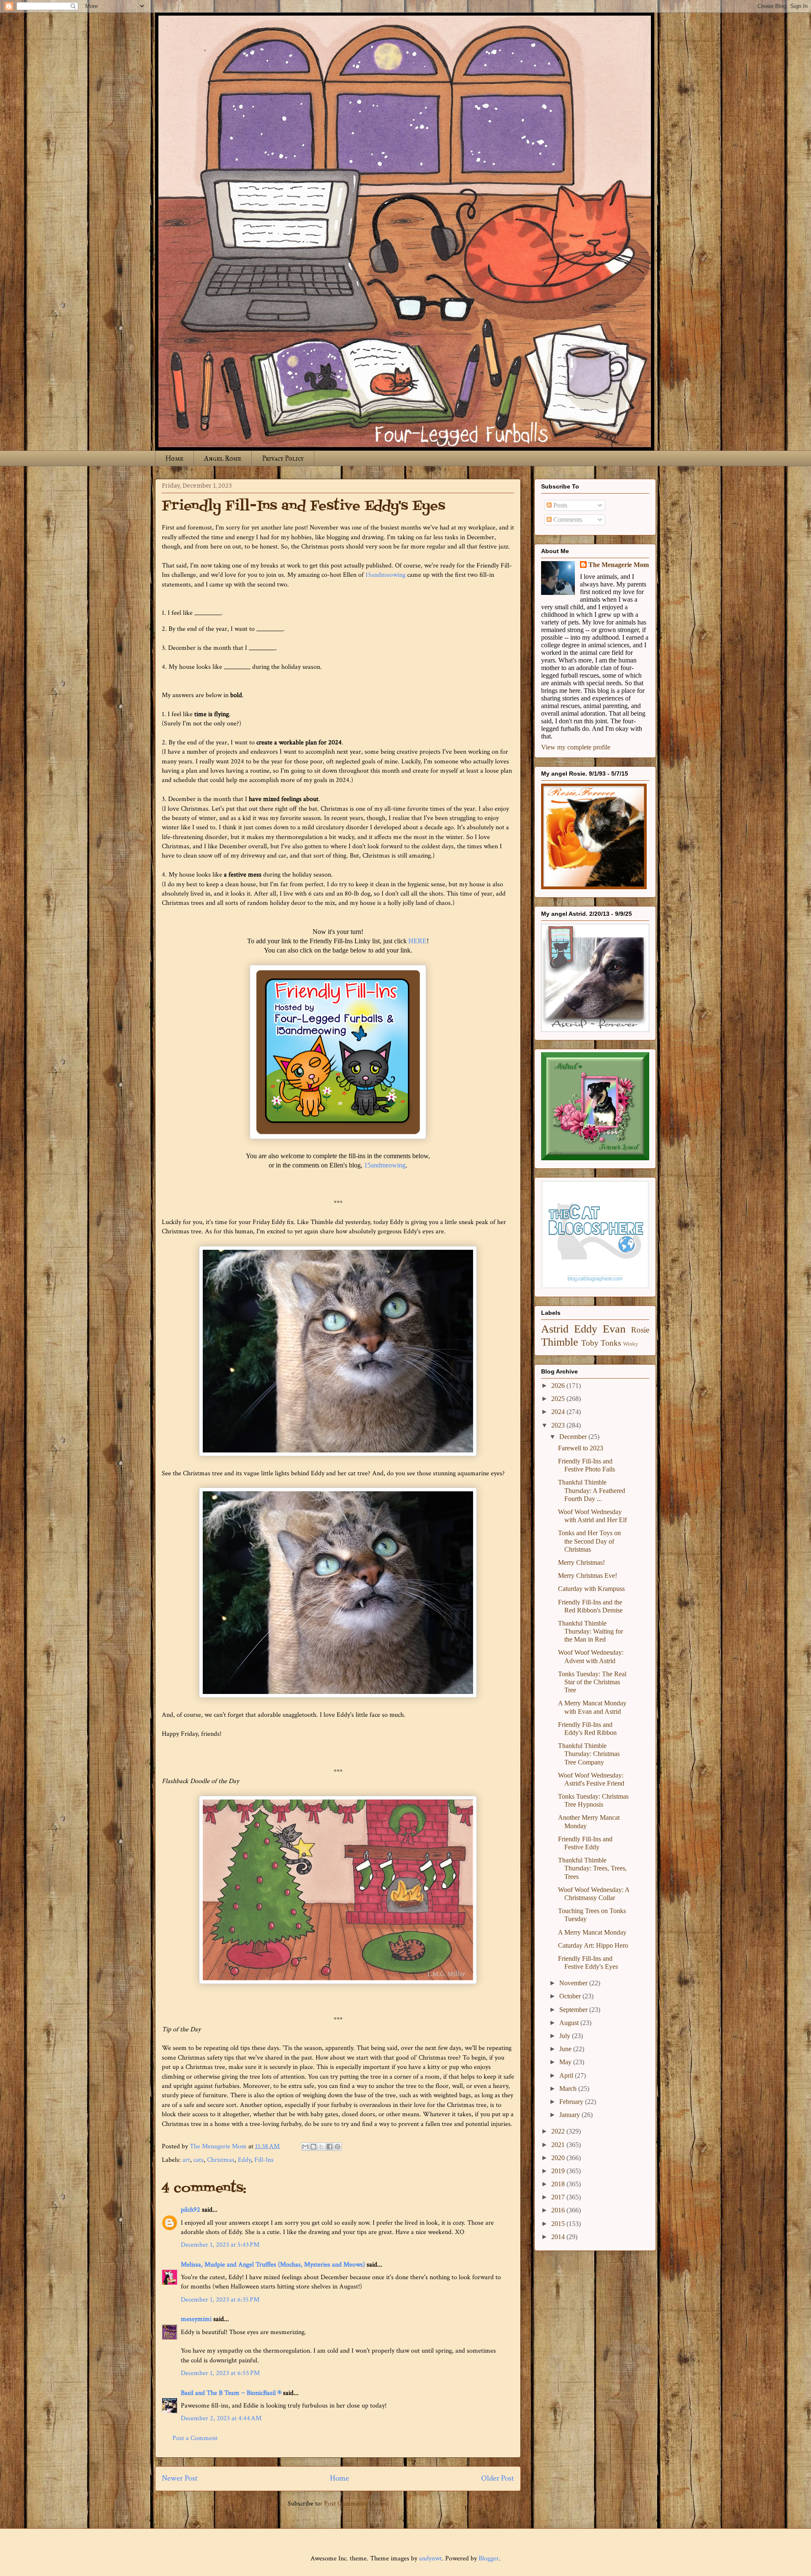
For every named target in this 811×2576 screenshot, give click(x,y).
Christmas (221, 2160)
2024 (559, 1412)
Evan (614, 1329)
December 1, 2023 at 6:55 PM (220, 2373)
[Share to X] (321, 2147)
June (566, 2049)
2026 (559, 1386)
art (186, 2160)
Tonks (611, 1343)
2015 (559, 2224)
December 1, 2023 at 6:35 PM (220, 2300)
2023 (559, 1425)
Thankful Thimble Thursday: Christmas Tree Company (589, 1754)
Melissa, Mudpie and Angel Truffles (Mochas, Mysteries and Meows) (273, 2265)
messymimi (196, 2319)
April (567, 2075)
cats (199, 2160)
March (569, 2089)
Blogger (489, 2558)
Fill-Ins (264, 2160)
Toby (590, 1343)
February (572, 2102)
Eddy (244, 2160)
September (574, 2010)
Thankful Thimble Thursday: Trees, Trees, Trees (592, 1868)
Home (174, 458)
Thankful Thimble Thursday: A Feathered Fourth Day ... (592, 1490)
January (570, 2115)
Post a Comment (195, 2438)
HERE (418, 941)
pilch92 (191, 2210)
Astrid (555, 1329)
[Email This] (305, 2147)
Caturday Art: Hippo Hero (593, 1945)
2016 (559, 2210)
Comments (567, 520)
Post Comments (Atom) (356, 2504)
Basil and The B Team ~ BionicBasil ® (231, 2393)
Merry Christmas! (581, 1562)
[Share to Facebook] (329, 2147)
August (570, 2023)
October (571, 1996)
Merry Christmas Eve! (588, 1576)
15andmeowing (385, 575)
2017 (559, 2197)
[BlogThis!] (313, 2147)
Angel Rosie (223, 458)
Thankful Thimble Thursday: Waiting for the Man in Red (591, 1631)
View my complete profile (576, 747)
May (566, 2062)
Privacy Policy (283, 458)
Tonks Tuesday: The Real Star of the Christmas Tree (592, 1682)
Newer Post (180, 2478)
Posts (559, 505)
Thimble (560, 1342)
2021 (559, 2145)
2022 (559, 2131)
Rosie (640, 1330)
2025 (559, 1399)
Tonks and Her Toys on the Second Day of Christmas (589, 1541)
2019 (559, 2171)
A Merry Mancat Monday (592, 1932)
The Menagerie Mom (619, 565)
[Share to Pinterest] (337, 2147)
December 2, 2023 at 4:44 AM (221, 2418)
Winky (631, 1344)
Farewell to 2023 (581, 1448)
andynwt (430, 2558)
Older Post (498, 2478)
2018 (559, 2184)
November (574, 1983)
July (566, 2036)
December (574, 1437)
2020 (559, 2158)
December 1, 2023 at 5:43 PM (220, 2245)
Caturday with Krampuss (591, 1589)
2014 (559, 2237)
